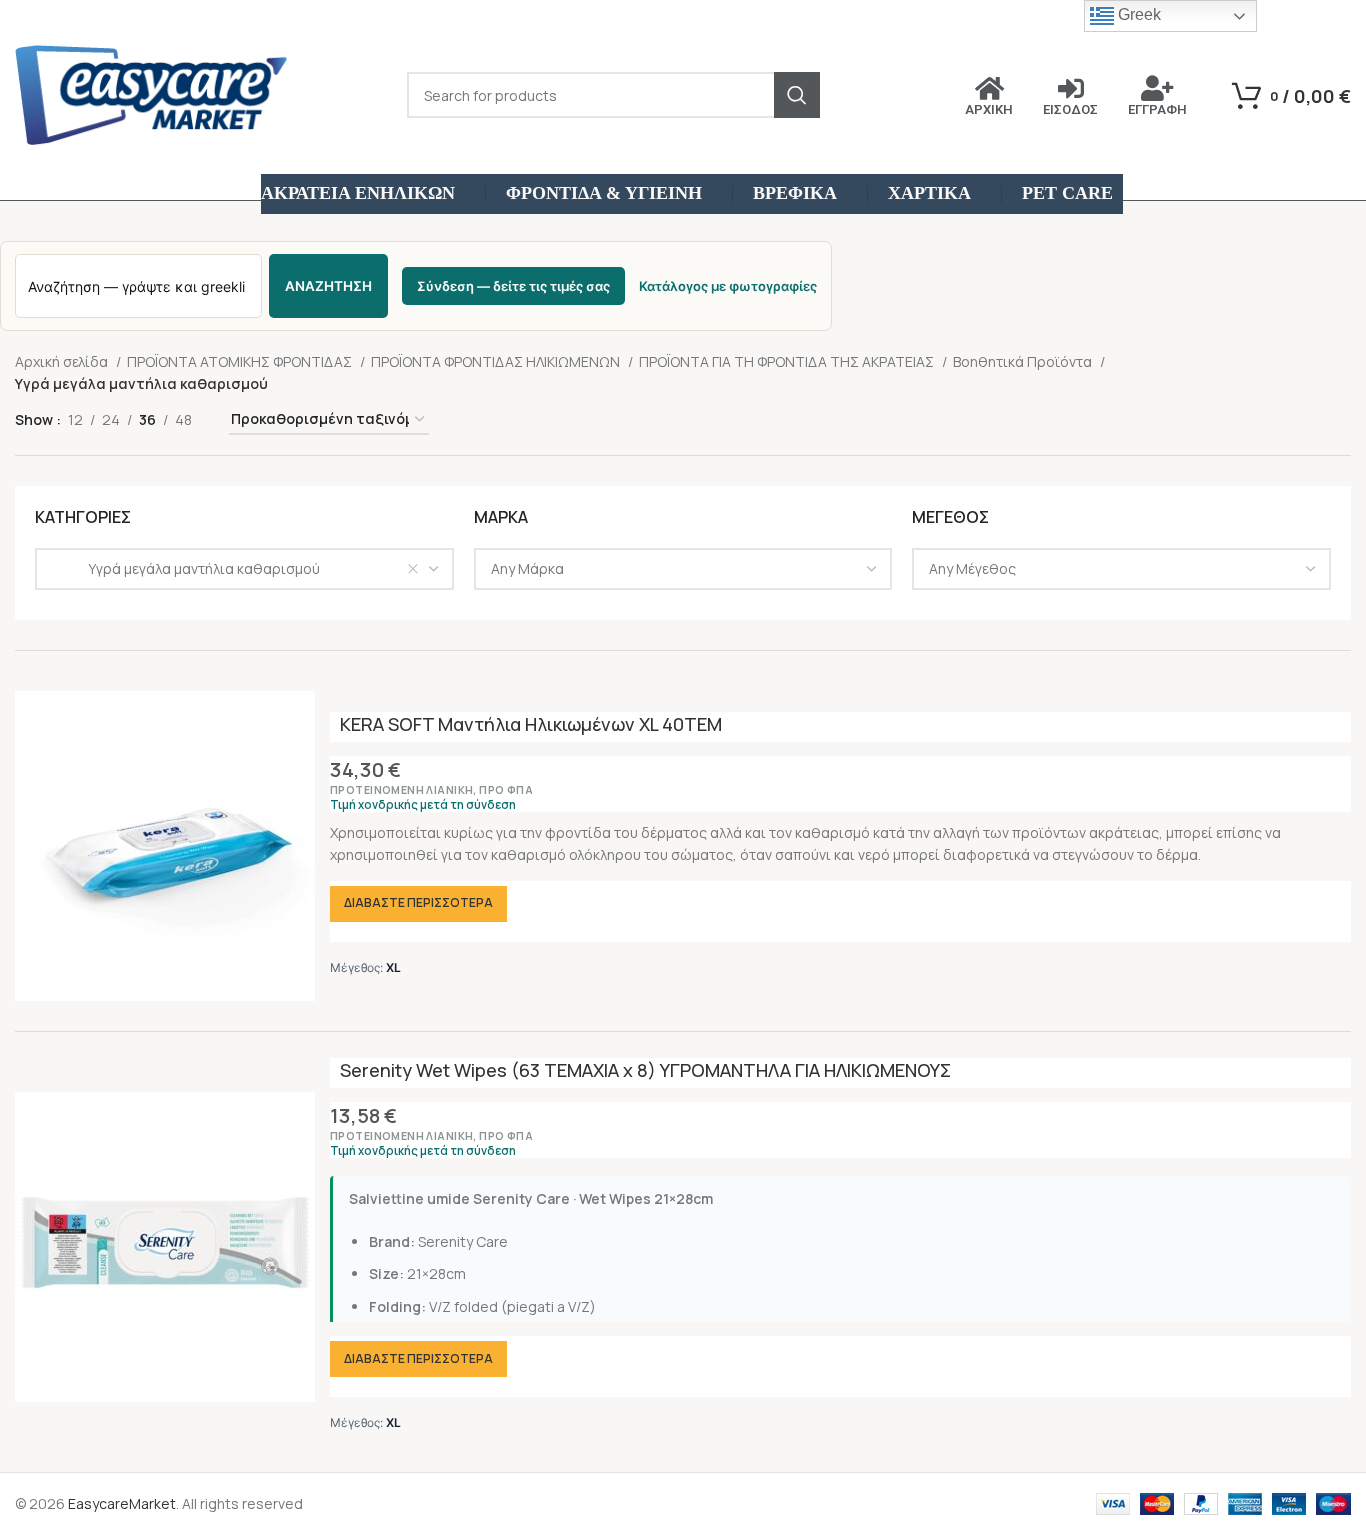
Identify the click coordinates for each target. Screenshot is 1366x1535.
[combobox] (244, 569)
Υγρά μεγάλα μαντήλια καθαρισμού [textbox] (186, 568)
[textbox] (527, 568)
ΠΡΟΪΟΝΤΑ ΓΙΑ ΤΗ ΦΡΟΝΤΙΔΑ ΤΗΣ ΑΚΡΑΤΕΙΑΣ (788, 361)
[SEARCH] (797, 95)
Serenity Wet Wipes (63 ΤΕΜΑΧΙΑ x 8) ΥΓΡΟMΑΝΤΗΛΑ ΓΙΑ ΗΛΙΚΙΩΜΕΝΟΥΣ (645, 1070)
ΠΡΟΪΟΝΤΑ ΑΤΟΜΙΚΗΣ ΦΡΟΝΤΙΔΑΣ (241, 361)
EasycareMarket (122, 1503)
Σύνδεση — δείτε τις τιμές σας (513, 286)
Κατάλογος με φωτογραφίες (728, 286)
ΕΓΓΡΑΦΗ (1157, 109)
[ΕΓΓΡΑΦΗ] (1158, 88)
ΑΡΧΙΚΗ (989, 109)
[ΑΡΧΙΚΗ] (989, 88)
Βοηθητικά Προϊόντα (1024, 361)
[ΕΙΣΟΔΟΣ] (1071, 88)
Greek (1137, 14)
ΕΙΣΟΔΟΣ (1070, 109)
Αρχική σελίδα (63, 361)
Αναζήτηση (328, 286)
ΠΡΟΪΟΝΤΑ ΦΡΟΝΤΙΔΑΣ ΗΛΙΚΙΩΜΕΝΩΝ (497, 361)
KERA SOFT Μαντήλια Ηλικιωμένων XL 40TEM (531, 724)
